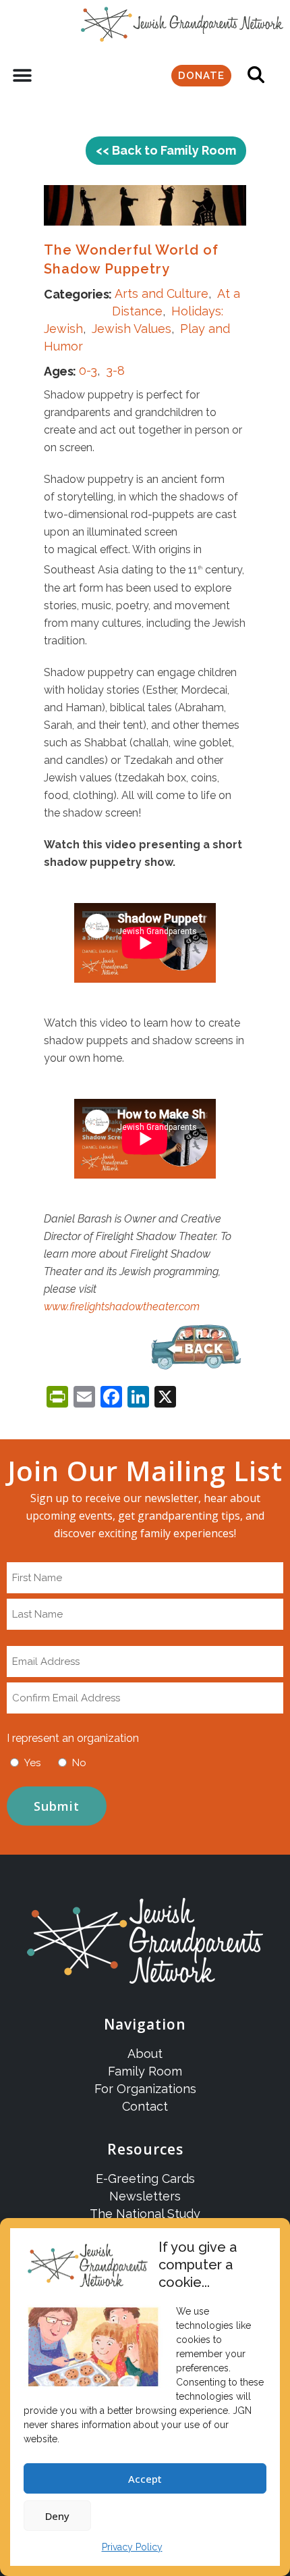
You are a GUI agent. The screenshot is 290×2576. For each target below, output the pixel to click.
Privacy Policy (132, 2547)
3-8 (115, 370)
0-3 (88, 370)
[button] (22, 76)
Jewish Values (132, 329)
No (79, 1763)
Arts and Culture (162, 293)
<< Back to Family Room (166, 150)
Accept (145, 2479)
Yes (32, 1763)
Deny (57, 2516)
